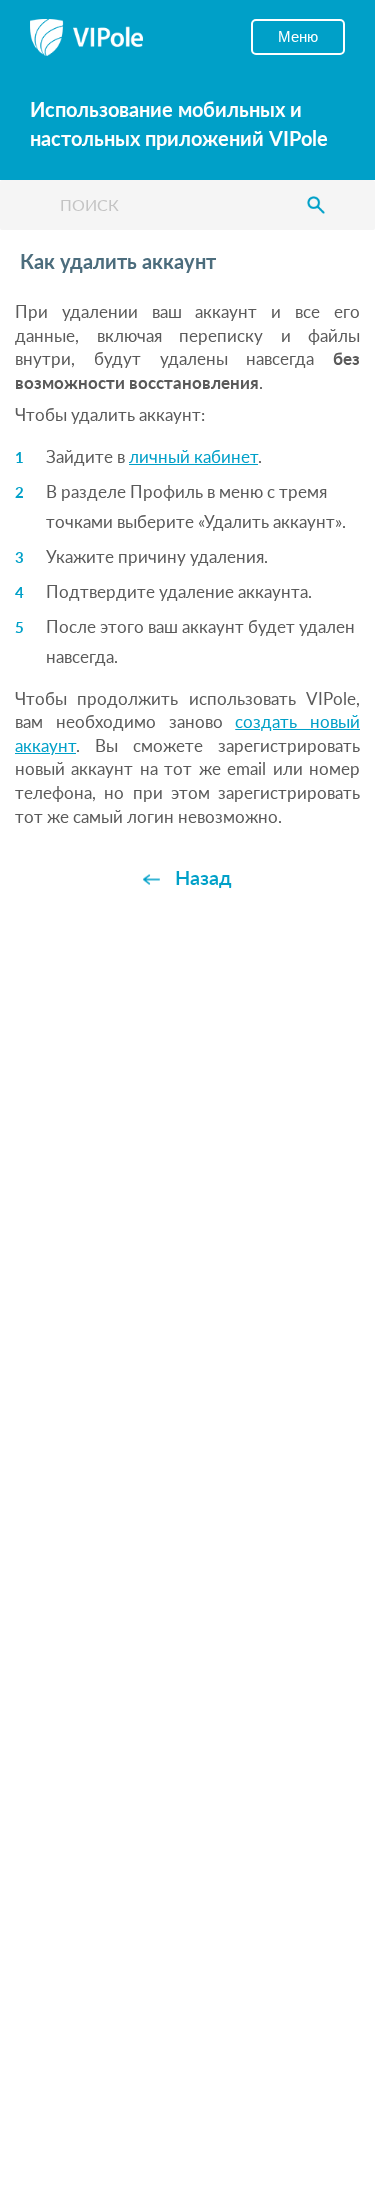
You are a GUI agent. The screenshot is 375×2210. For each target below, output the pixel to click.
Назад (203, 877)
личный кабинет (193, 456)
